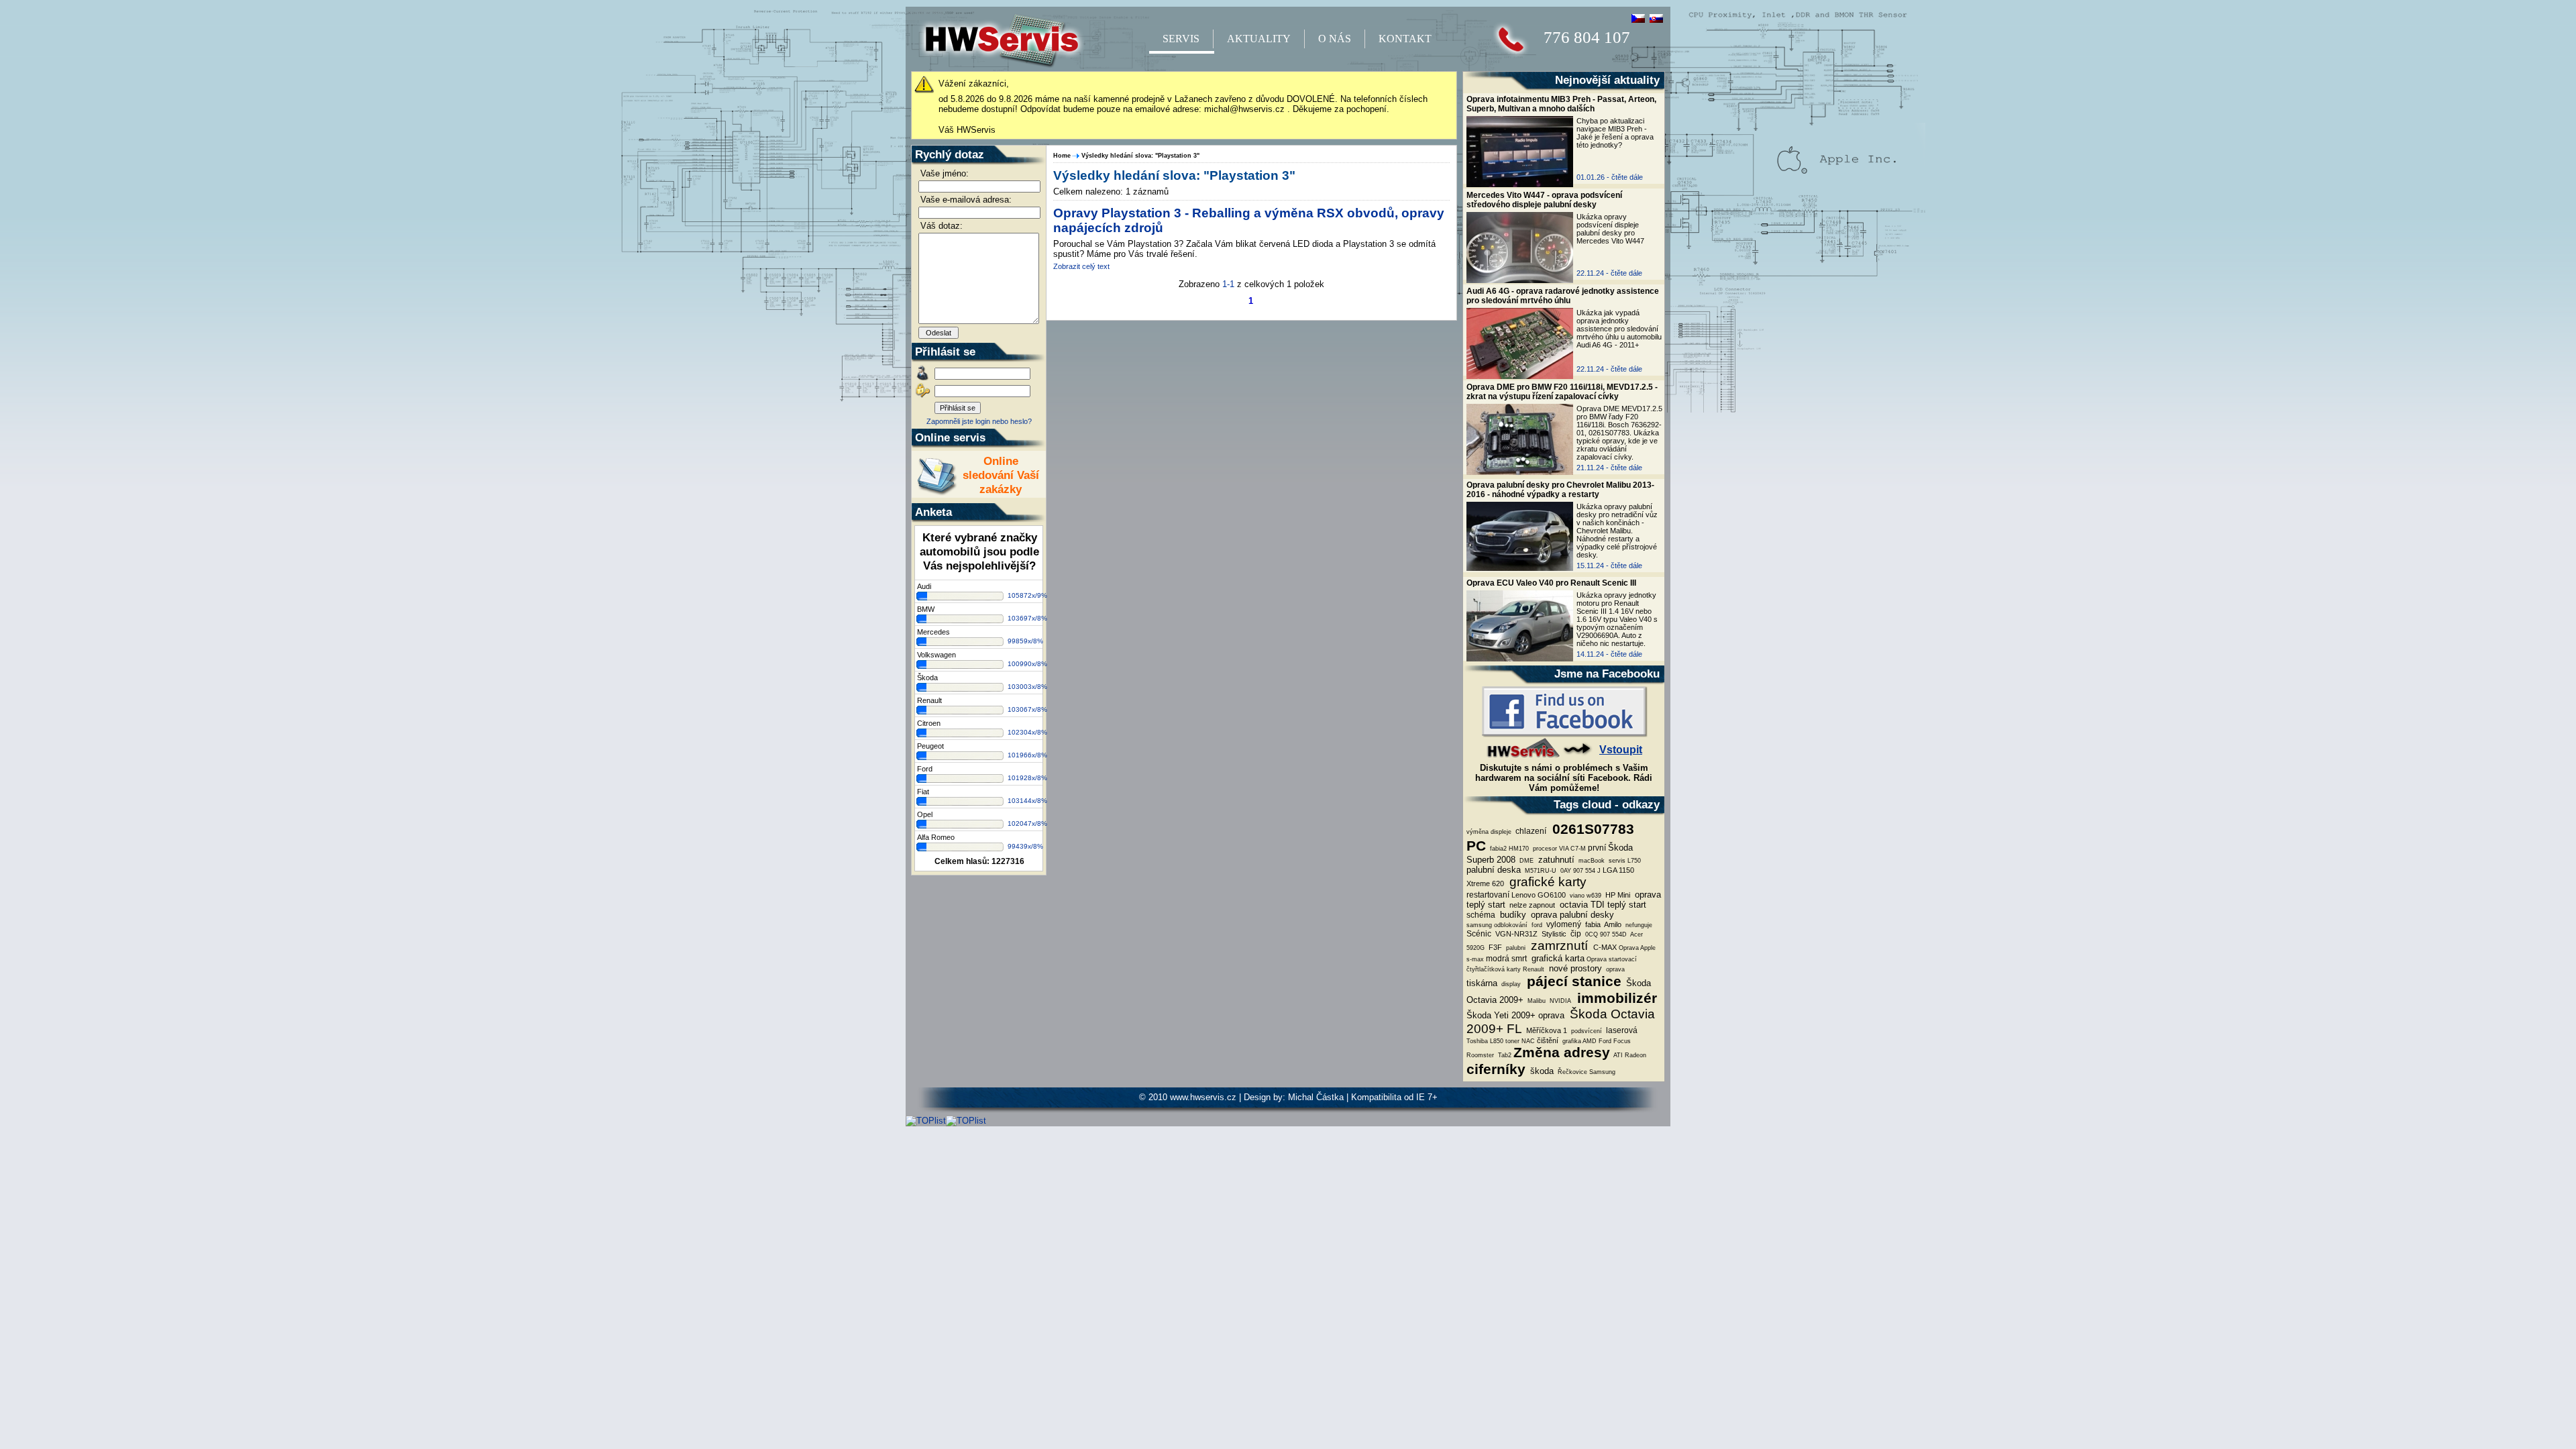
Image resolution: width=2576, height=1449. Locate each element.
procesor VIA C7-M (1558, 849)
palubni (1515, 948)
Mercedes (933, 632)
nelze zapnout (1531, 905)
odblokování (1511, 925)
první (1597, 848)
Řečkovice (1571, 1072)
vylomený (1563, 924)
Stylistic (1553, 934)
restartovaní (1488, 895)
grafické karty (1546, 882)
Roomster (1480, 1055)
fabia (1592, 924)
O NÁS (1335, 39)
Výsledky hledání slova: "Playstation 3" (1140, 156)
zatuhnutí (1555, 860)
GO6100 (1552, 895)
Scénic (1479, 934)
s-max (1475, 959)
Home (1062, 156)
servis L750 (1624, 861)
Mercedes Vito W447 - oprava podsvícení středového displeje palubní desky (1544, 200)
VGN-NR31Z (1515, 934)
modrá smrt (1506, 959)
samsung (1479, 925)
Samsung (1602, 1072)
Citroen (929, 723)
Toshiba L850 (1485, 1041)
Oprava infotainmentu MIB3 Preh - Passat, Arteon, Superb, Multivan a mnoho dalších (1561, 104)
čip (1575, 934)
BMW (926, 609)
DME (1525, 861)
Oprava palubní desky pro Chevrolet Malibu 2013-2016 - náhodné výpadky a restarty (1560, 490)
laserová (1621, 1030)
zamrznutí (1559, 946)
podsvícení (1586, 1031)
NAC (1528, 1041)
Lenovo (1523, 895)
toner (1512, 1041)
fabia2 (1497, 849)
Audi (924, 586)
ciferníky (1496, 1069)
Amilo (1612, 924)
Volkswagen (936, 655)
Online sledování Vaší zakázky (1001, 475)
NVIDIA (1559, 1001)
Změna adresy (1562, 1053)
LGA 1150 (1618, 870)
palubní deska (1494, 870)
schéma (1481, 915)
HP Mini (1617, 895)
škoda (1541, 1071)
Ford (925, 769)
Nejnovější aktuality (1607, 80)
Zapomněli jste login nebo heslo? (979, 421)
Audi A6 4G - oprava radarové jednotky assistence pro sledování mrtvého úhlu (1563, 296)
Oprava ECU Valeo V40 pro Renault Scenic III (1551, 583)
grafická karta (1557, 958)
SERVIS (1181, 39)
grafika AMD (1578, 1041)
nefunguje (1638, 925)
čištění (1548, 1040)
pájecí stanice (1572, 981)
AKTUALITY (1259, 39)
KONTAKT (1405, 39)
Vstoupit (1621, 750)
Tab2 (1504, 1055)
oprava (1614, 969)
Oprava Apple (1637, 948)
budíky (1512, 915)
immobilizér (1615, 998)
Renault (929, 700)
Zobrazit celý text (1081, 266)
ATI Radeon (1629, 1055)
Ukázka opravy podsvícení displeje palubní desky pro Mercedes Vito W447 (1610, 229)
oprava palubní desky (1571, 915)
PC (1476, 846)
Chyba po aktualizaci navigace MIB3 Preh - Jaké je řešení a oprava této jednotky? (1615, 133)
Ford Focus (1615, 1041)
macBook (1591, 861)
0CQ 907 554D (1605, 934)
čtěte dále (1627, 177)
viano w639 (1585, 896)
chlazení (1530, 831)
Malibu (1536, 1001)
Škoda (927, 678)
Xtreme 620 (1485, 883)
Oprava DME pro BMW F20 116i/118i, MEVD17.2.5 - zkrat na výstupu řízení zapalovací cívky (1562, 392)
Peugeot (930, 746)
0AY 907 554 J (1579, 871)
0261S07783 (1591, 829)
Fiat (923, 792)
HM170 (1519, 849)
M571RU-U (1540, 871)
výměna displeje (1489, 832)
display (1510, 984)
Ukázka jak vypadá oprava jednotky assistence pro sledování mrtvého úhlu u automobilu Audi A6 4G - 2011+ (1619, 329)
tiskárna (1482, 983)
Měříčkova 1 (1546, 1030)
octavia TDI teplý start (1602, 905)
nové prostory (1574, 968)
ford (1536, 925)
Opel (925, 814)
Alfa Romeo (936, 837)
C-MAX (1605, 947)
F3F (1494, 947)
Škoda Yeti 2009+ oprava (1515, 1015)
